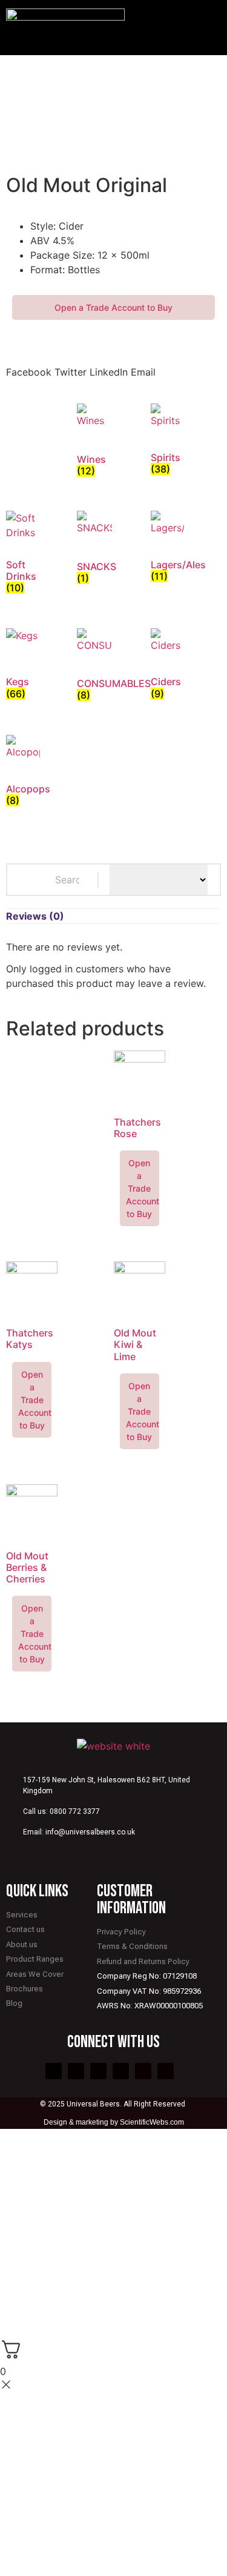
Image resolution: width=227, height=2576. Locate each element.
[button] (29, 365)
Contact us (25, 1929)
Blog (14, 2003)
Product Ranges (35, 1959)
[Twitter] (76, 2071)
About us (22, 1944)
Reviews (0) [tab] (35, 916)
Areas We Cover (35, 1974)
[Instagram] (143, 2071)
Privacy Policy (121, 1932)
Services (22, 1915)
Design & (60, 2122)
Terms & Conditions (132, 1946)
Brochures (25, 1989)
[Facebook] (54, 2071)
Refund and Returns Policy (143, 1961)
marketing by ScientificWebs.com (130, 2122)
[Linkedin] (166, 2071)
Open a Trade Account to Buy (113, 307)
